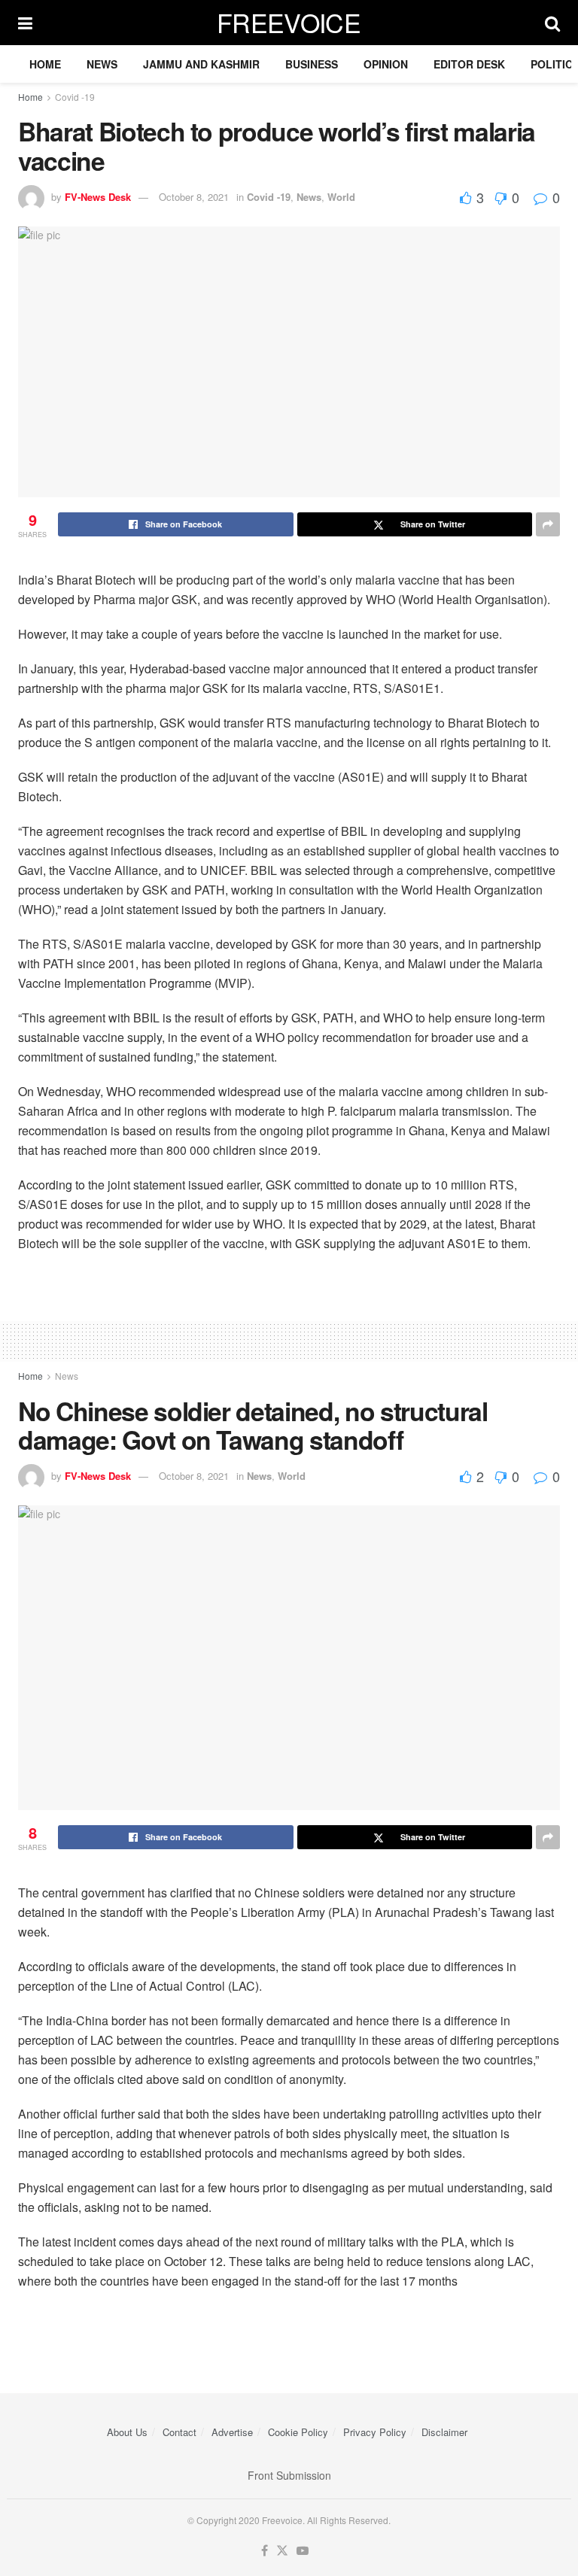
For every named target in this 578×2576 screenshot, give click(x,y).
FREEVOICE (289, 23)
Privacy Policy (375, 2432)
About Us (127, 2432)
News (102, 64)
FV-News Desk (98, 197)
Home (45, 64)
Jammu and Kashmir (201, 64)
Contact (179, 2432)
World (341, 197)
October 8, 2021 (194, 197)
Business (312, 64)
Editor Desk (469, 64)
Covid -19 (75, 97)
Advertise (232, 2432)
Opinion (386, 64)
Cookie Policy (298, 2432)
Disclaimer (444, 2432)
